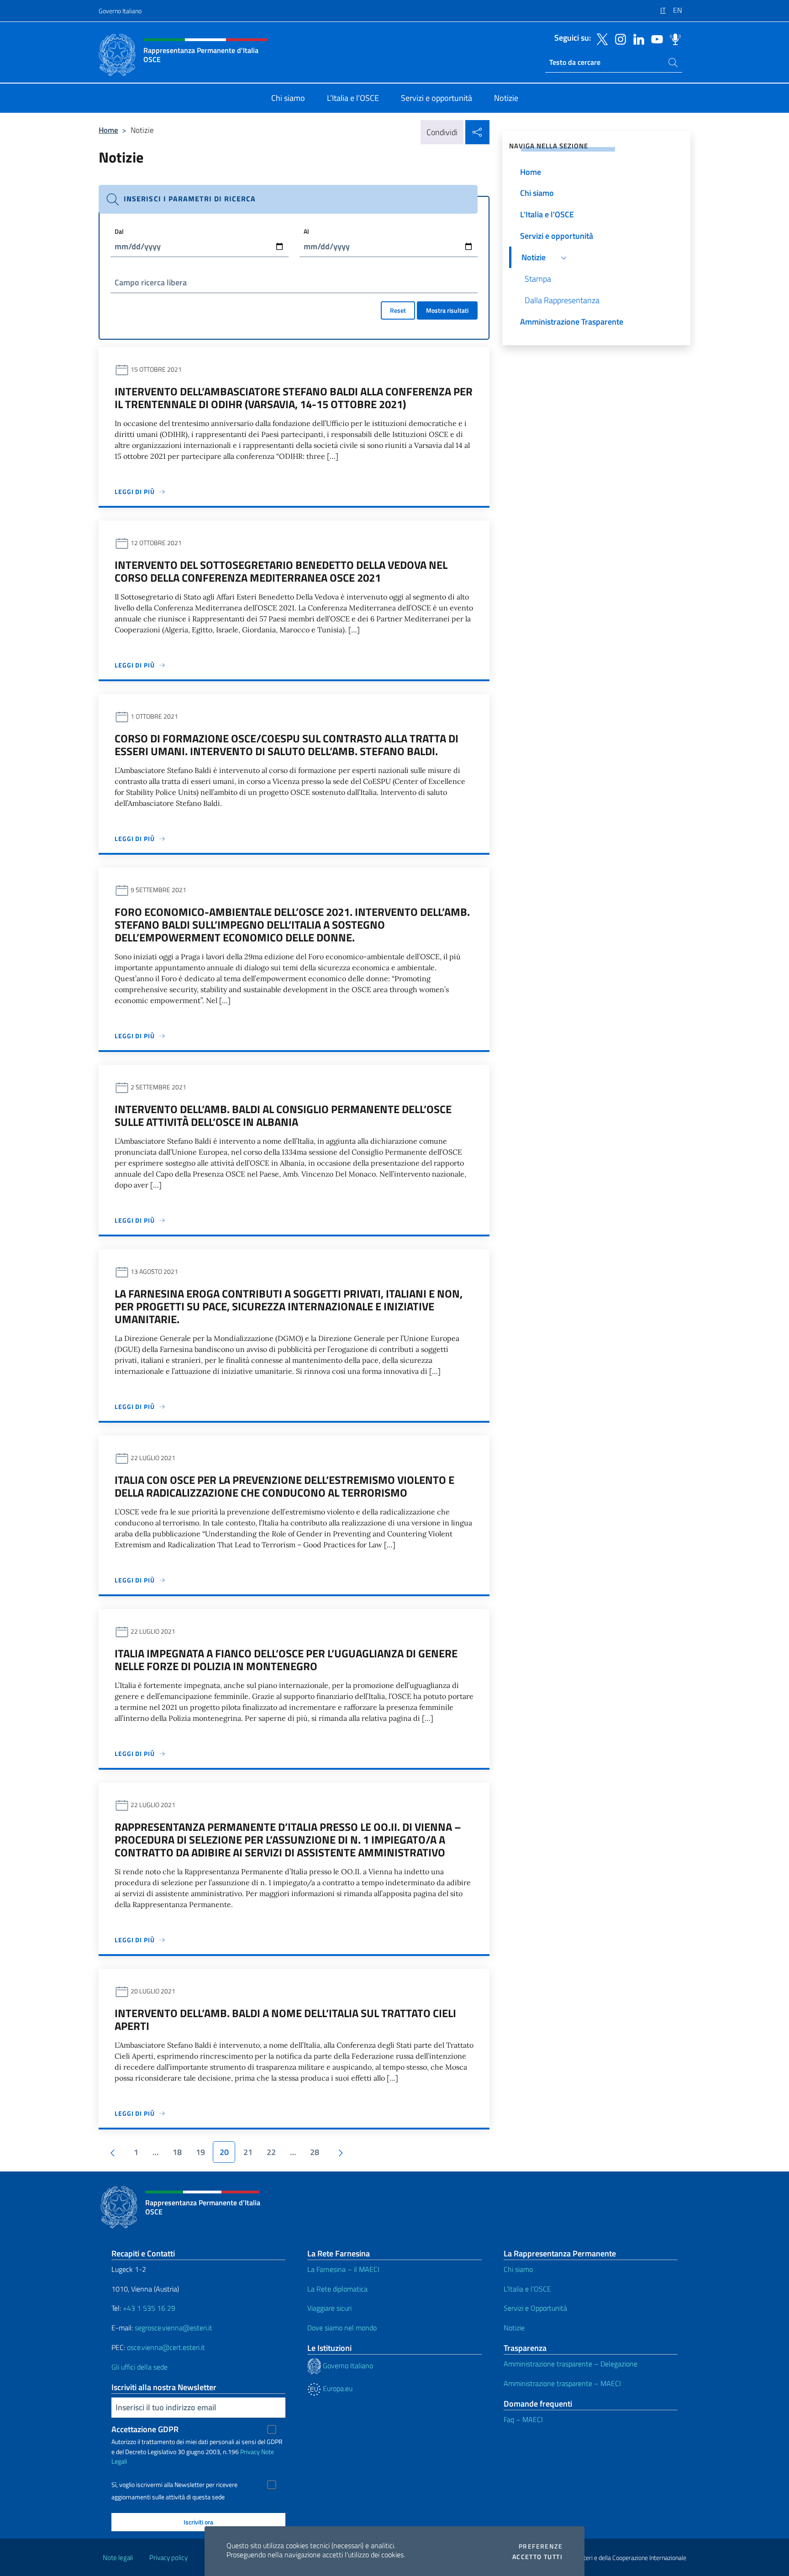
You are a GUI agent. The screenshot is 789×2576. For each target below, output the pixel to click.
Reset (398, 310)
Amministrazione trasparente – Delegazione (571, 2364)
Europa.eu (337, 2388)
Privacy (250, 2452)
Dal (119, 231)
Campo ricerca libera (151, 282)
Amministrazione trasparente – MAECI (562, 2383)
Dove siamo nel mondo (342, 2328)
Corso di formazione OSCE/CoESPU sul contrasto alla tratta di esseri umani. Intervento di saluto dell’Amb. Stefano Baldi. (287, 745)
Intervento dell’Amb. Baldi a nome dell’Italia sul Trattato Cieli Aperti (285, 2019)
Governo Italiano (120, 11)
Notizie (514, 2328)
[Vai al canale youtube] (655, 38)
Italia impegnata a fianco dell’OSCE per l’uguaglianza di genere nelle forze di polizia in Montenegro (286, 1660)
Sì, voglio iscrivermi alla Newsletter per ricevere (174, 2485)
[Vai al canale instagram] (618, 38)
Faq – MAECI (523, 2419)
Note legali (118, 2558)
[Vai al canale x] (600, 38)
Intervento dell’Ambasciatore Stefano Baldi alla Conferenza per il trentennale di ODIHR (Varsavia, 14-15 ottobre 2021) (294, 398)
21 (248, 2152)
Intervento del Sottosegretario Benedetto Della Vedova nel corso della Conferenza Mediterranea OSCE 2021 (281, 571)
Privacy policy (168, 2558)
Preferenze (541, 2546)
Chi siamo (518, 2269)
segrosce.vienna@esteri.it (174, 2328)
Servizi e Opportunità (535, 2308)
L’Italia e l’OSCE (527, 2289)
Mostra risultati (447, 310)
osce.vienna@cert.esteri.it (166, 2347)
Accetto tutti (537, 2557)
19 (200, 2152)
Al (306, 231)
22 (271, 2152)
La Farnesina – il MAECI (343, 2269)
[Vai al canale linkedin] (636, 38)
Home (108, 130)
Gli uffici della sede (139, 2367)
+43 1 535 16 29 (148, 2308)
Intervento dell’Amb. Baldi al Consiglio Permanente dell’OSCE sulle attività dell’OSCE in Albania (283, 1115)
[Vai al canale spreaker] (673, 38)
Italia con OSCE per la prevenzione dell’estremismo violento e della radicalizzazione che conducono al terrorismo (284, 1486)
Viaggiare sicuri (329, 2308)
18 (177, 2152)
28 (315, 2152)
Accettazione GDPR (145, 2429)
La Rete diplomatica (337, 2289)
